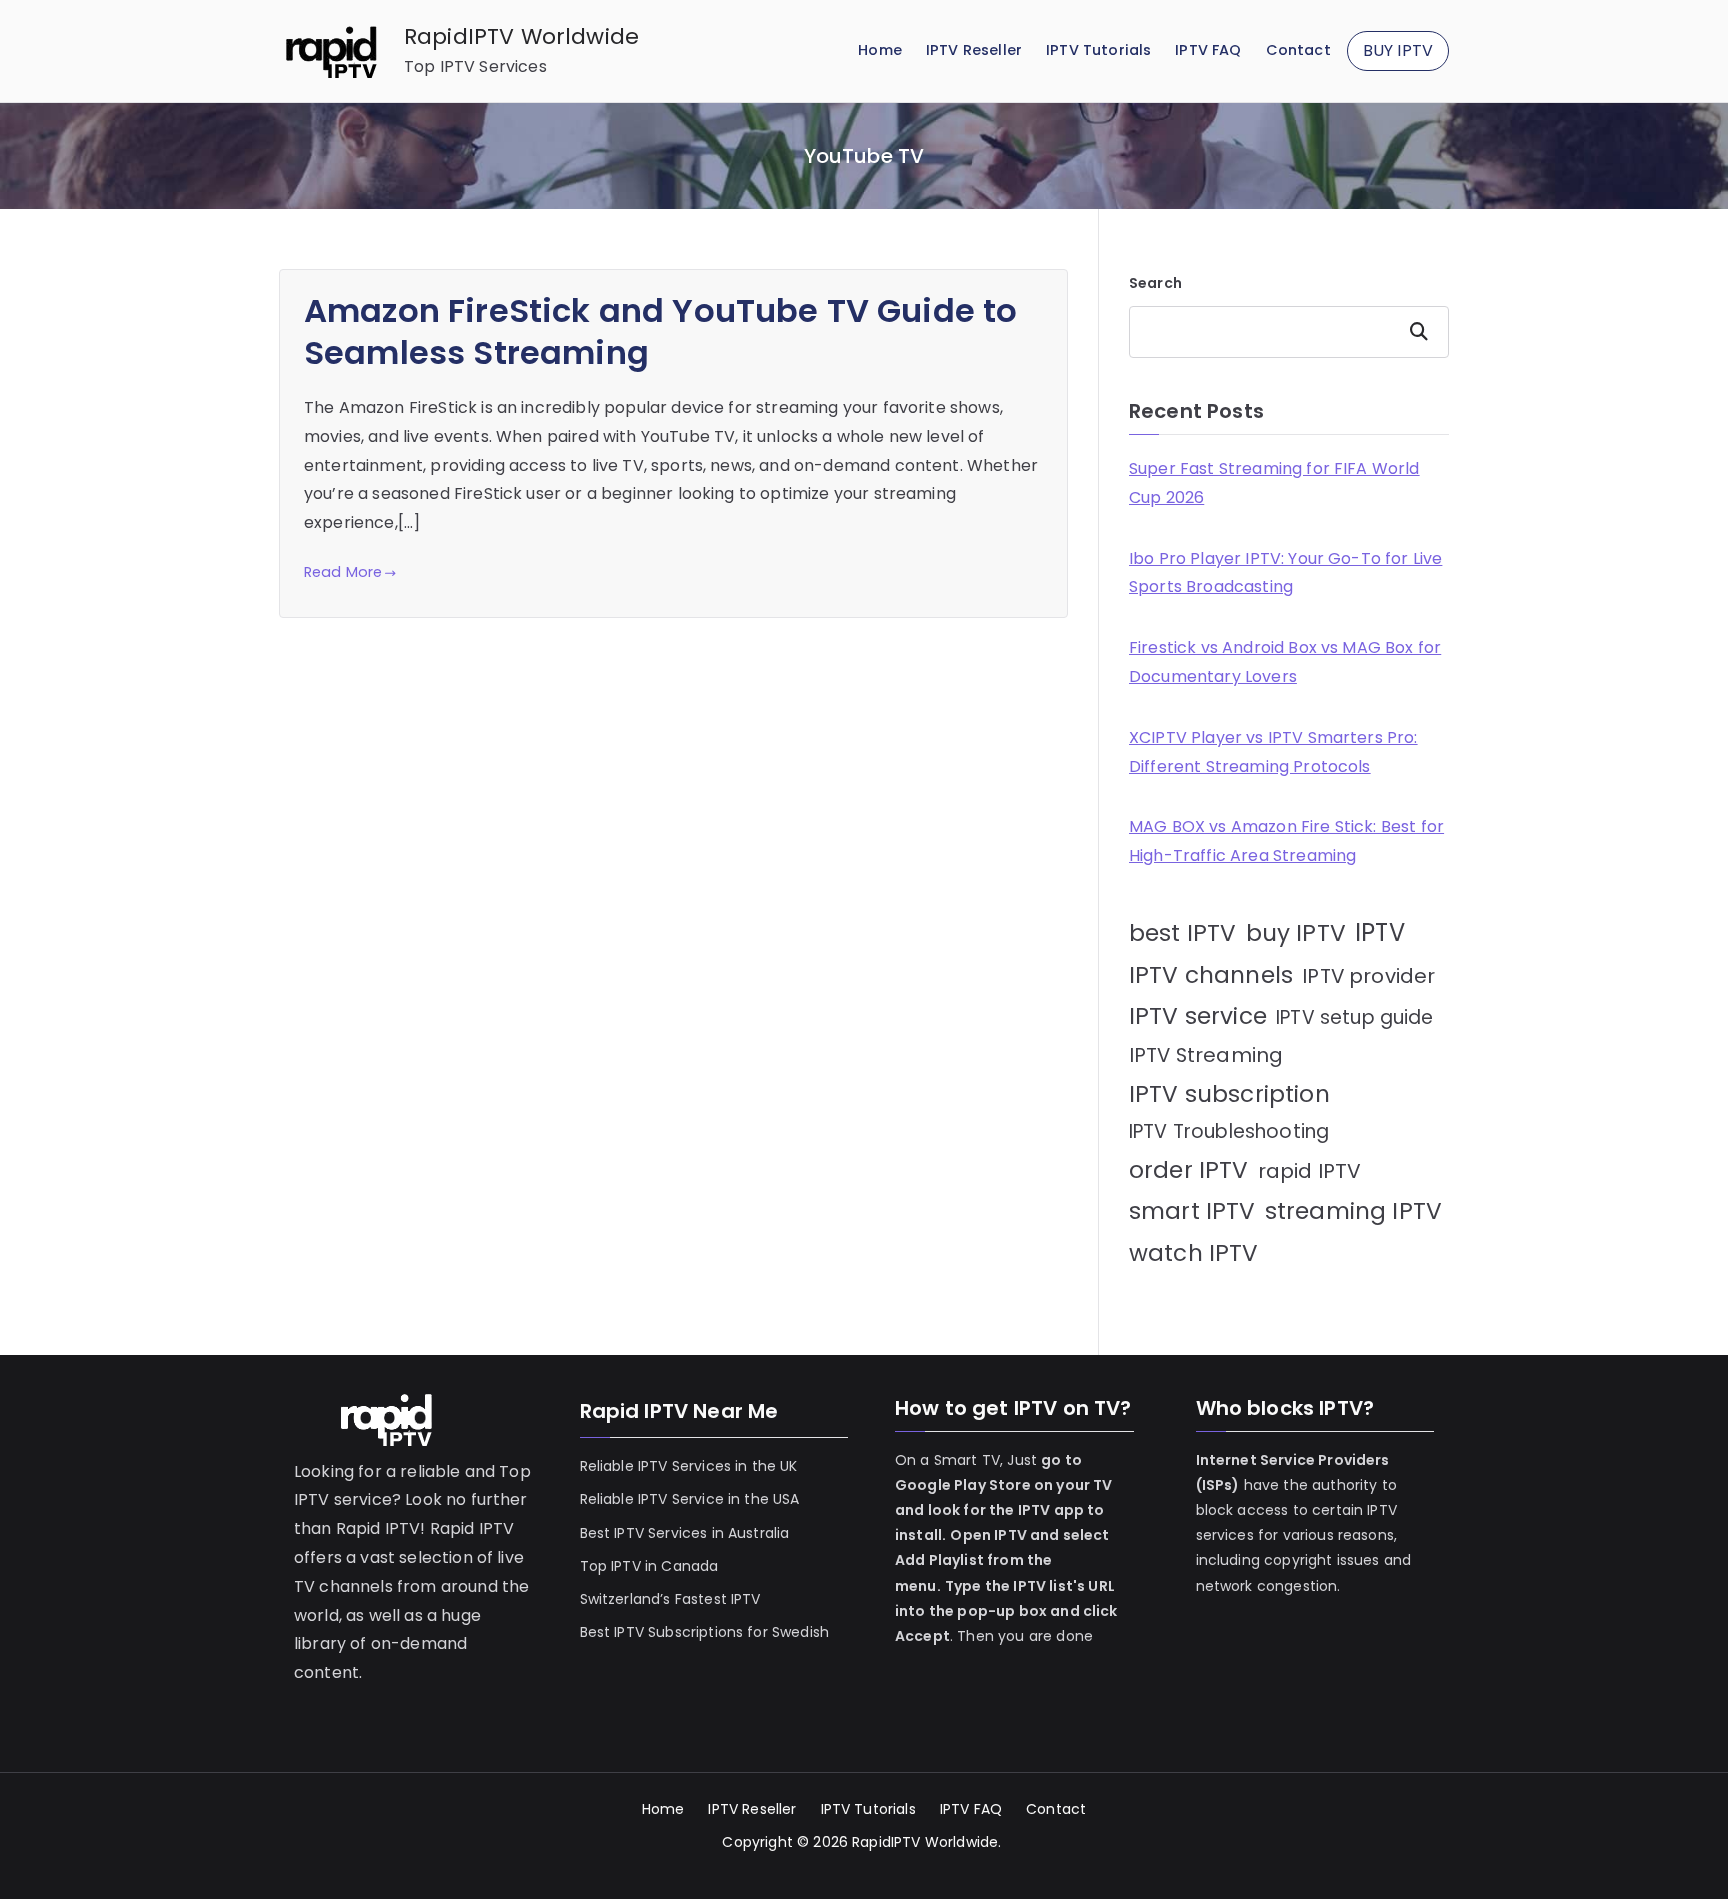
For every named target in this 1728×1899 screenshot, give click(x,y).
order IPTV (1189, 1170)
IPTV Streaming (1206, 1055)
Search (1155, 283)
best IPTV (1182, 933)
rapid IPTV (1310, 1171)
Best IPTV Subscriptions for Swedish (705, 1632)
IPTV (1380, 932)
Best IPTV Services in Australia (685, 1533)
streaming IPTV (1353, 1211)
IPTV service (1198, 1016)
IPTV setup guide (1355, 1017)
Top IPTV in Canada (649, 1566)
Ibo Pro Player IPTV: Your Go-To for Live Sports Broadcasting (1285, 573)
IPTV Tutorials (1098, 50)
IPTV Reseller (974, 50)
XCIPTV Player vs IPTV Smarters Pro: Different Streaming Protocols (1273, 752)
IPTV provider (1368, 976)
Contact (1298, 50)
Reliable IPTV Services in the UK (689, 1466)
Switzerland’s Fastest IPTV (672, 1599)
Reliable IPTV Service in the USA (690, 1499)
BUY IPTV (1398, 50)
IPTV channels (1211, 975)
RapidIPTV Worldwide (521, 36)
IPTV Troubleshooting (1229, 1131)
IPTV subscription (1229, 1094)
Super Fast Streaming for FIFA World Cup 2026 (1274, 483)
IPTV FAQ (1208, 50)
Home (880, 50)
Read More (343, 572)
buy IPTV (1296, 933)
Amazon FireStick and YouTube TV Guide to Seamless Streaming (660, 331)
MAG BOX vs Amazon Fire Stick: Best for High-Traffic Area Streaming (1286, 841)
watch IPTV (1194, 1253)
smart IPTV (1192, 1211)
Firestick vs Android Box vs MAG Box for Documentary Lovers (1285, 662)
